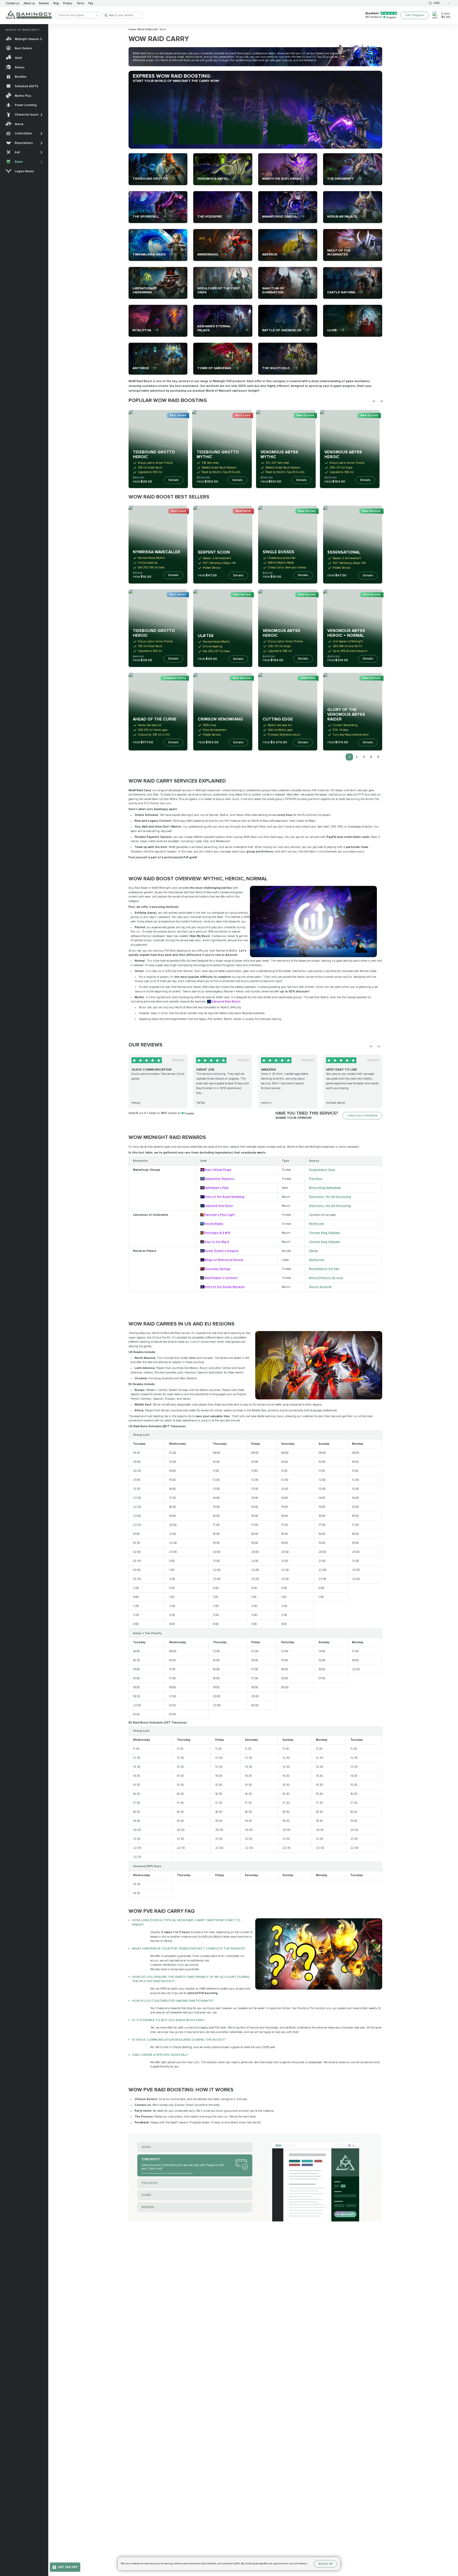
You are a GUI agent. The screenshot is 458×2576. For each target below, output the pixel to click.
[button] (451, 2546)
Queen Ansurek (320, 1287)
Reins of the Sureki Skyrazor (224, 1287)
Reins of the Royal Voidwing (224, 1197)
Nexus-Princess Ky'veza (326, 1278)
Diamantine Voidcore (219, 1179)
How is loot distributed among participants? (173, 2001)
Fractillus (316, 1179)
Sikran (314, 1251)
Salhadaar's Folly (216, 1188)
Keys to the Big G (217, 1242)
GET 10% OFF (68, 2567)
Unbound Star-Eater (225, 1002)
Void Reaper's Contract (221, 1278)
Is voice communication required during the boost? (179, 2040)
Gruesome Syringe (217, 1269)
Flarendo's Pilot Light (219, 1215)
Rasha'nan (317, 1260)
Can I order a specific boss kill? (160, 2055)
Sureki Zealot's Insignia (221, 1251)
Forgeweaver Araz (322, 1170)
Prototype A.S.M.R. (217, 1233)
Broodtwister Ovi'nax (324, 1269)
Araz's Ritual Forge (218, 1170)
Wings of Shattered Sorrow (224, 1260)
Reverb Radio (214, 1224)
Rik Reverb (317, 1224)
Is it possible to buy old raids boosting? (168, 2020)
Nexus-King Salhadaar (325, 1188)
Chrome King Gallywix (325, 1233)
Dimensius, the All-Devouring (330, 1197)
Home (132, 29)
